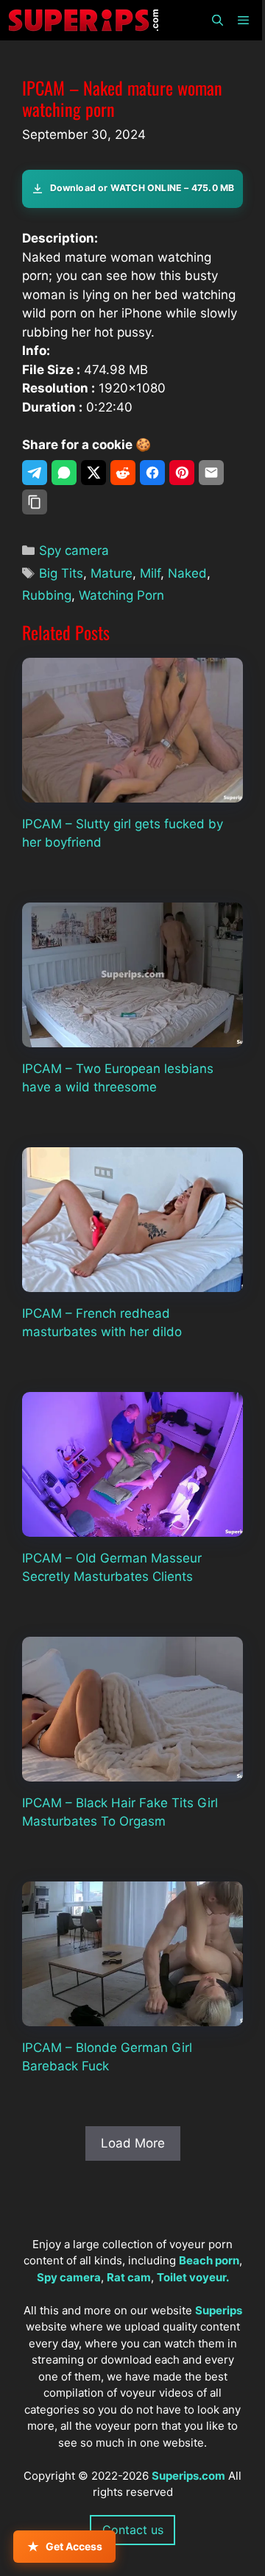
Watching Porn (121, 595)
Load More (133, 2143)
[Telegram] (35, 473)
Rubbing (47, 595)
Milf (150, 573)
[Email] (211, 473)
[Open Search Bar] (217, 20)
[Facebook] (152, 473)
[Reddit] (123, 473)
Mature (112, 573)
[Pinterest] (182, 473)
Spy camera (74, 550)
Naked (187, 573)
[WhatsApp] (64, 473)
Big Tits (61, 573)
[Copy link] (35, 502)
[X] (93, 473)
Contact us (133, 2530)
